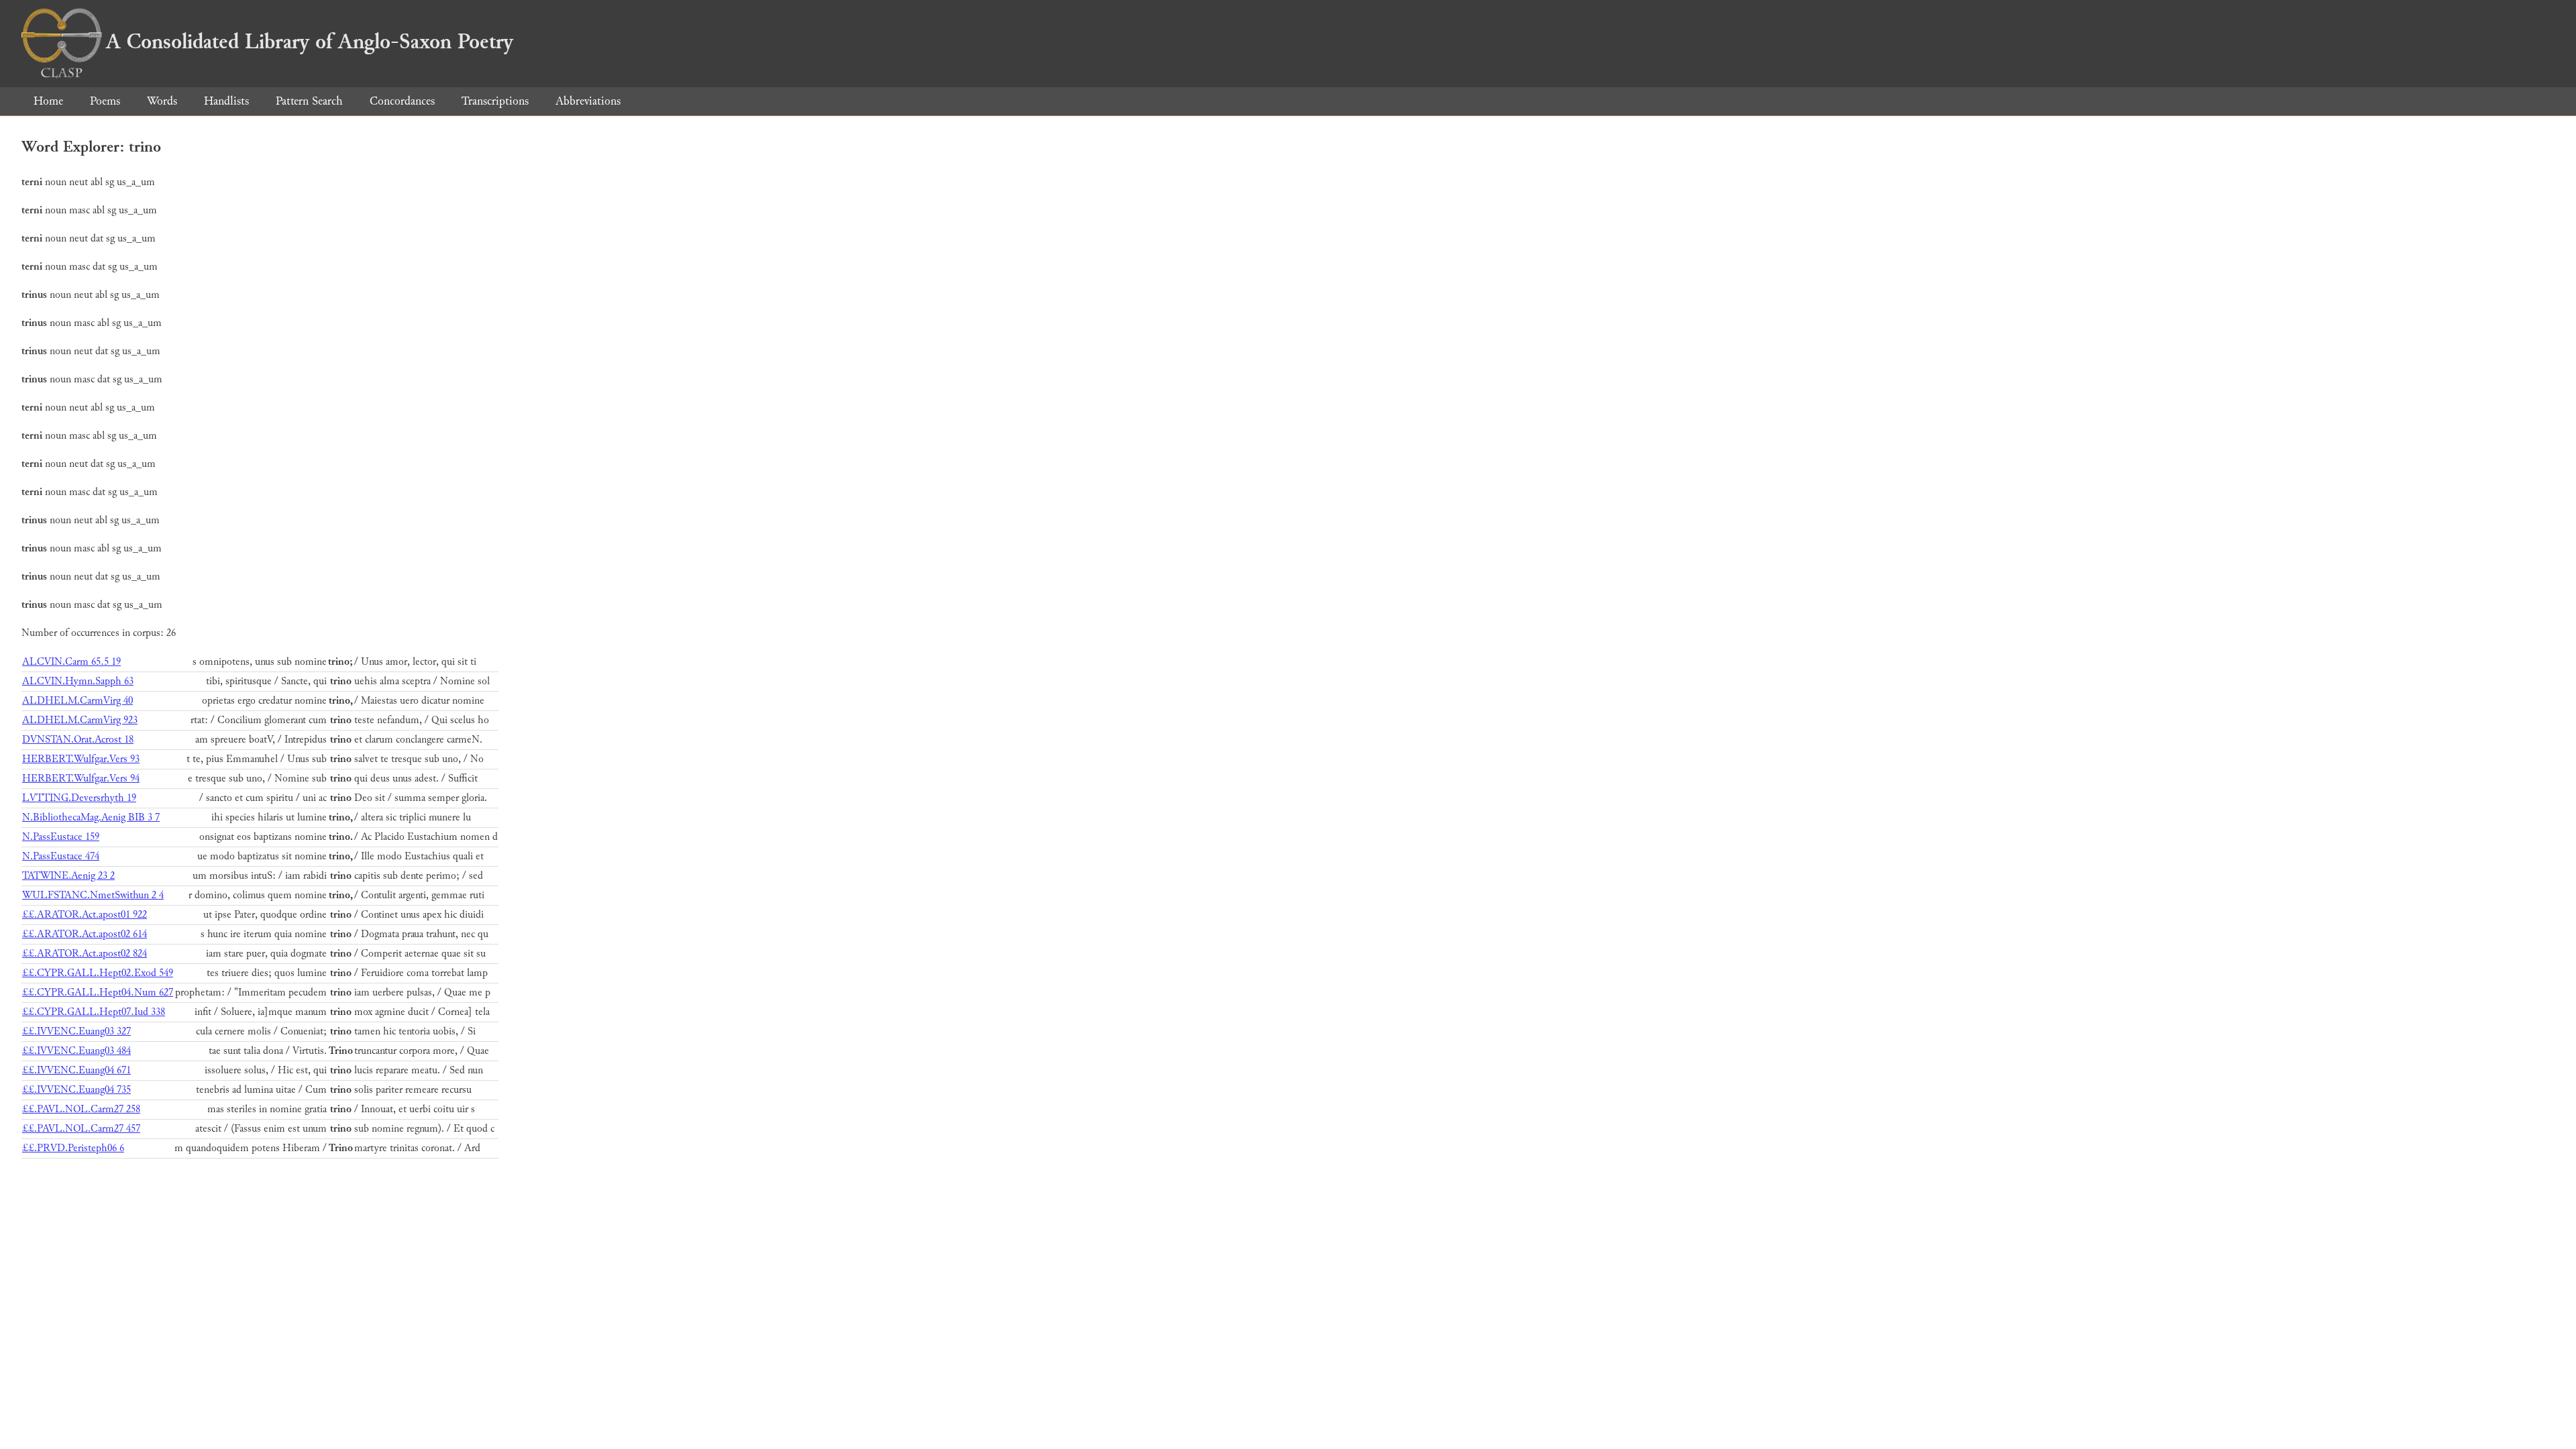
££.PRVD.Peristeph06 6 (73, 1148)
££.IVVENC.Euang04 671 (76, 1070)
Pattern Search (309, 101)
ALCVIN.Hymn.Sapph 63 (78, 681)
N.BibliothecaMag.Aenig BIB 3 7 (91, 817)
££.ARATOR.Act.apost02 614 (85, 934)
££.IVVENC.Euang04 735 (76, 1090)
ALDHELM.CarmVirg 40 (77, 701)
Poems (105, 101)
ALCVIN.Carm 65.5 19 (71, 662)
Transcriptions (495, 101)
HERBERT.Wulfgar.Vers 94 (81, 779)
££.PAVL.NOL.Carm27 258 (81, 1109)
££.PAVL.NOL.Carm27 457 (81, 1129)
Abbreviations (588, 101)
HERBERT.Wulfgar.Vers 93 (81, 759)
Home (48, 101)
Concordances (402, 101)
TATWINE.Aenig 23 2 (68, 876)
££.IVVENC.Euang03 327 (76, 1031)
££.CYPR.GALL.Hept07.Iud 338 (94, 1012)
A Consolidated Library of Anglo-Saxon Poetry (310, 42)
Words (162, 101)
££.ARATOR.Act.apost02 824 (85, 954)
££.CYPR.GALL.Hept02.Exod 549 (98, 973)
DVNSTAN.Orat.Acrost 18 (78, 740)
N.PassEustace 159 (61, 837)
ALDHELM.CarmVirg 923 (80, 720)
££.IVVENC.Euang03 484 (76, 1051)
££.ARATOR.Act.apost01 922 (85, 915)
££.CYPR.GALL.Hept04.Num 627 (98, 992)
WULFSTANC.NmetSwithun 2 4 (93, 895)
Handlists (226, 101)
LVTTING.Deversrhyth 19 (79, 798)
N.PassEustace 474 (61, 856)
